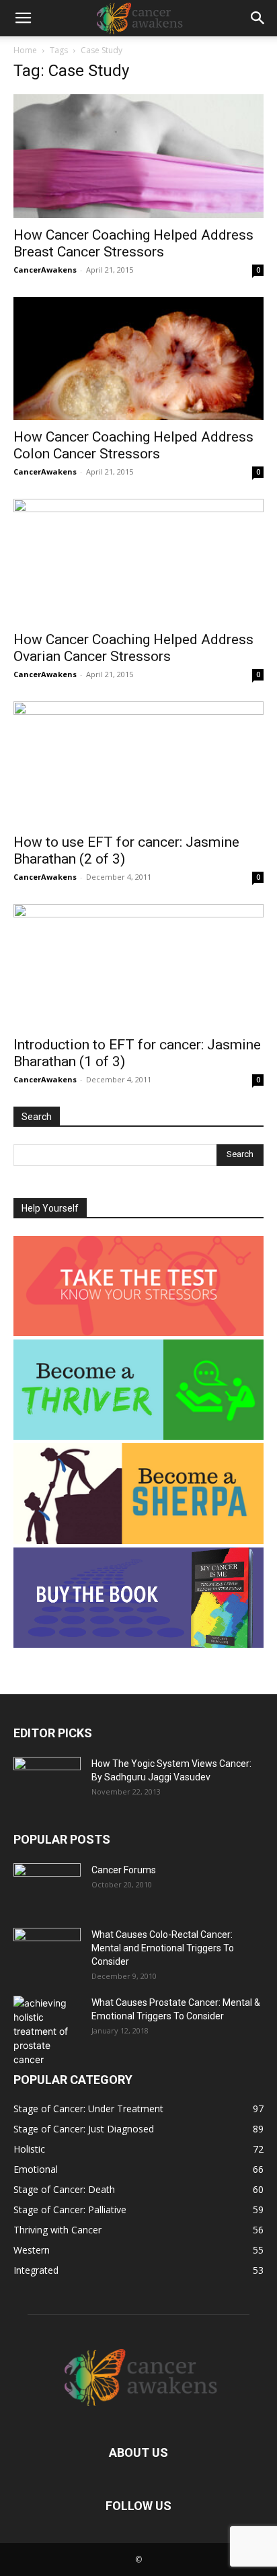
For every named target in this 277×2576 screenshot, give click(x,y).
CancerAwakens (45, 270)
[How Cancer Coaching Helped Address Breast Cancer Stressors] (138, 156)
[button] (23, 18)
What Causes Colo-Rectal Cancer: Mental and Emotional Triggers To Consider (163, 1948)
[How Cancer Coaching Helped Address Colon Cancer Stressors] (138, 359)
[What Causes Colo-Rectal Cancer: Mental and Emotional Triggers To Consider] (47, 1951)
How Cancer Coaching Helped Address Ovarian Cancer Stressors (133, 648)
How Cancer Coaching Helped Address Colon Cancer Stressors (133, 445)
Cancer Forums (124, 1870)
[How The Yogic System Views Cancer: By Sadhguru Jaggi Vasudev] (47, 1780)
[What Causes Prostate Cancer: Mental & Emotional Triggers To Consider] (47, 2031)
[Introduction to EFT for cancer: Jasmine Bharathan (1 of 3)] (138, 966)
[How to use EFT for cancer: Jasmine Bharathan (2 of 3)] (138, 763)
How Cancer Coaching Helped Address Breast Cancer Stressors (133, 243)
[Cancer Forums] (47, 1887)
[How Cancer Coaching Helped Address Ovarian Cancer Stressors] (138, 561)
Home (25, 50)
